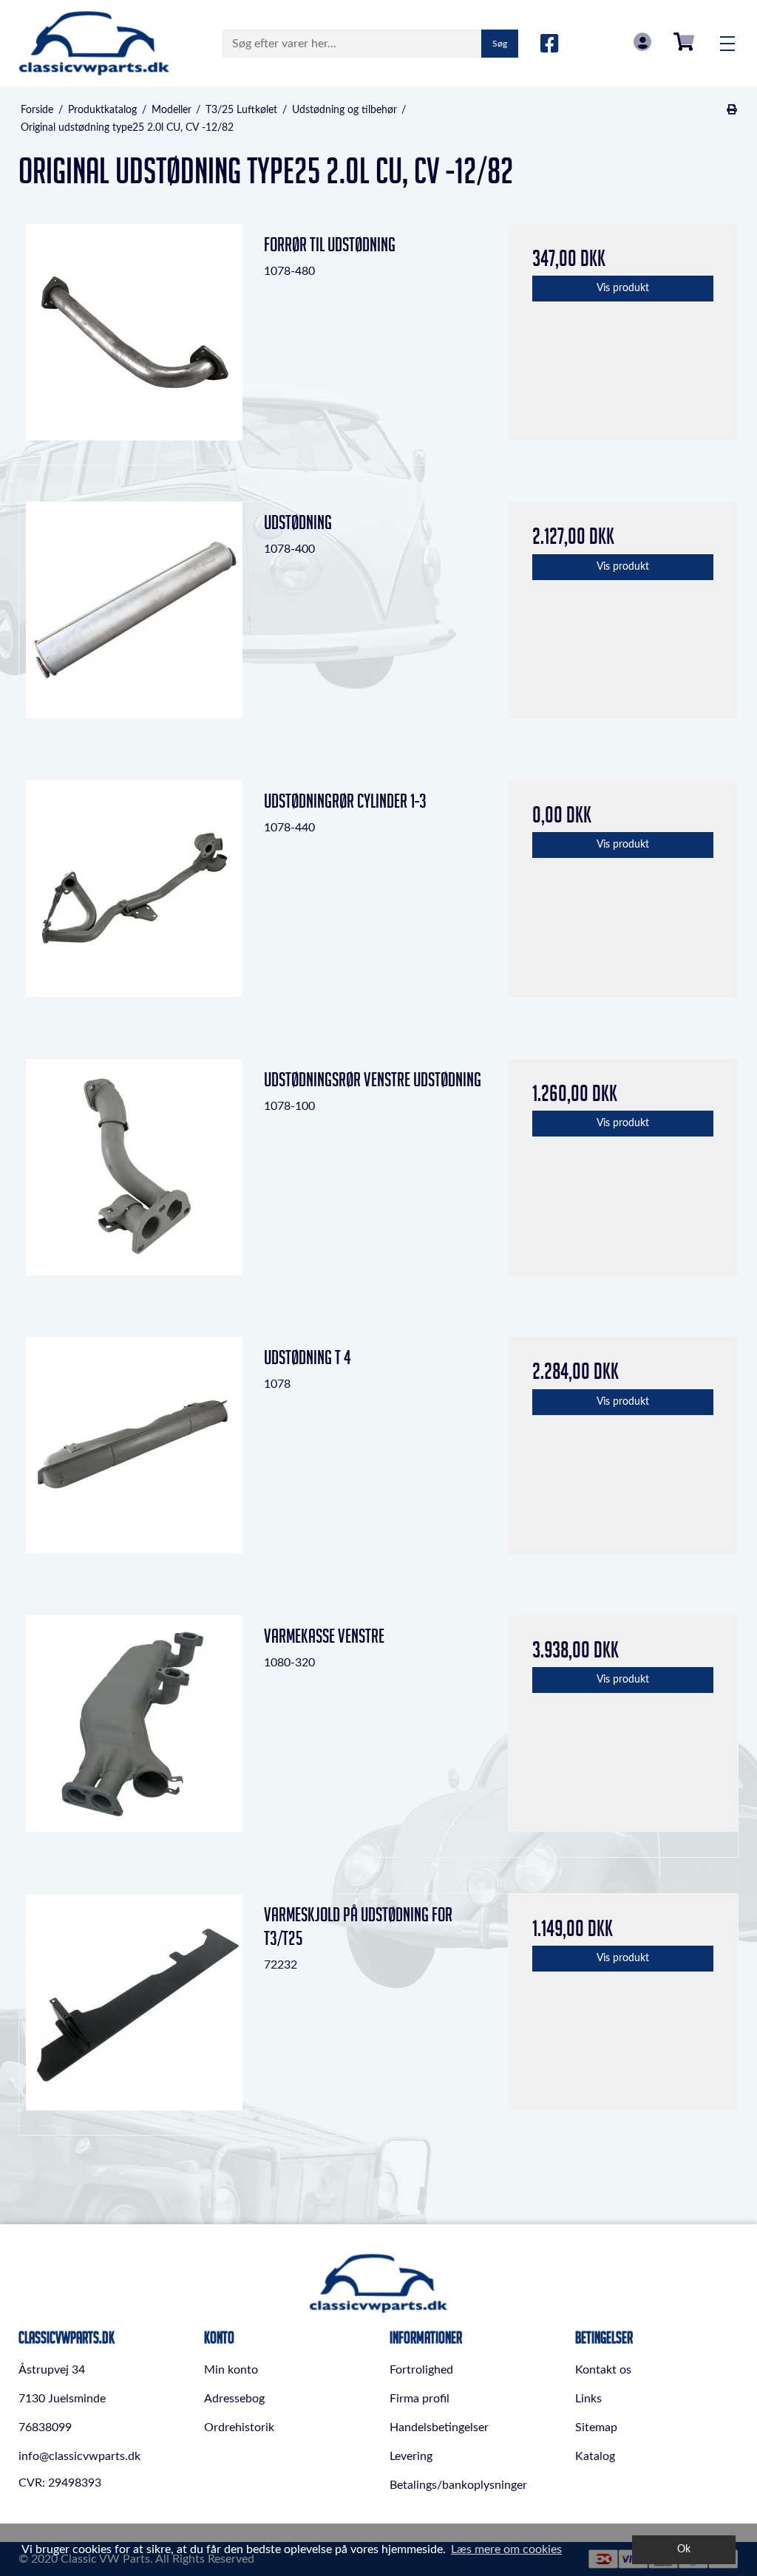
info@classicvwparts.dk (79, 2456)
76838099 (45, 2427)
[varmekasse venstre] (134, 1730)
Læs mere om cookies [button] (506, 2549)
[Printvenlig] (732, 110)
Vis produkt (623, 288)
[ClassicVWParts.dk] (94, 43)
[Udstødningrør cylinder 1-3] (134, 895)
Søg (500, 44)
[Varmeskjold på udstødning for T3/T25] (134, 2009)
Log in (642, 42)
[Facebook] (550, 44)
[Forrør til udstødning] (134, 339)
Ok (684, 2549)
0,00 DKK (684, 42)
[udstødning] (134, 617)
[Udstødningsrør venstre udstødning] (134, 1174)
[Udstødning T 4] (134, 1452)
